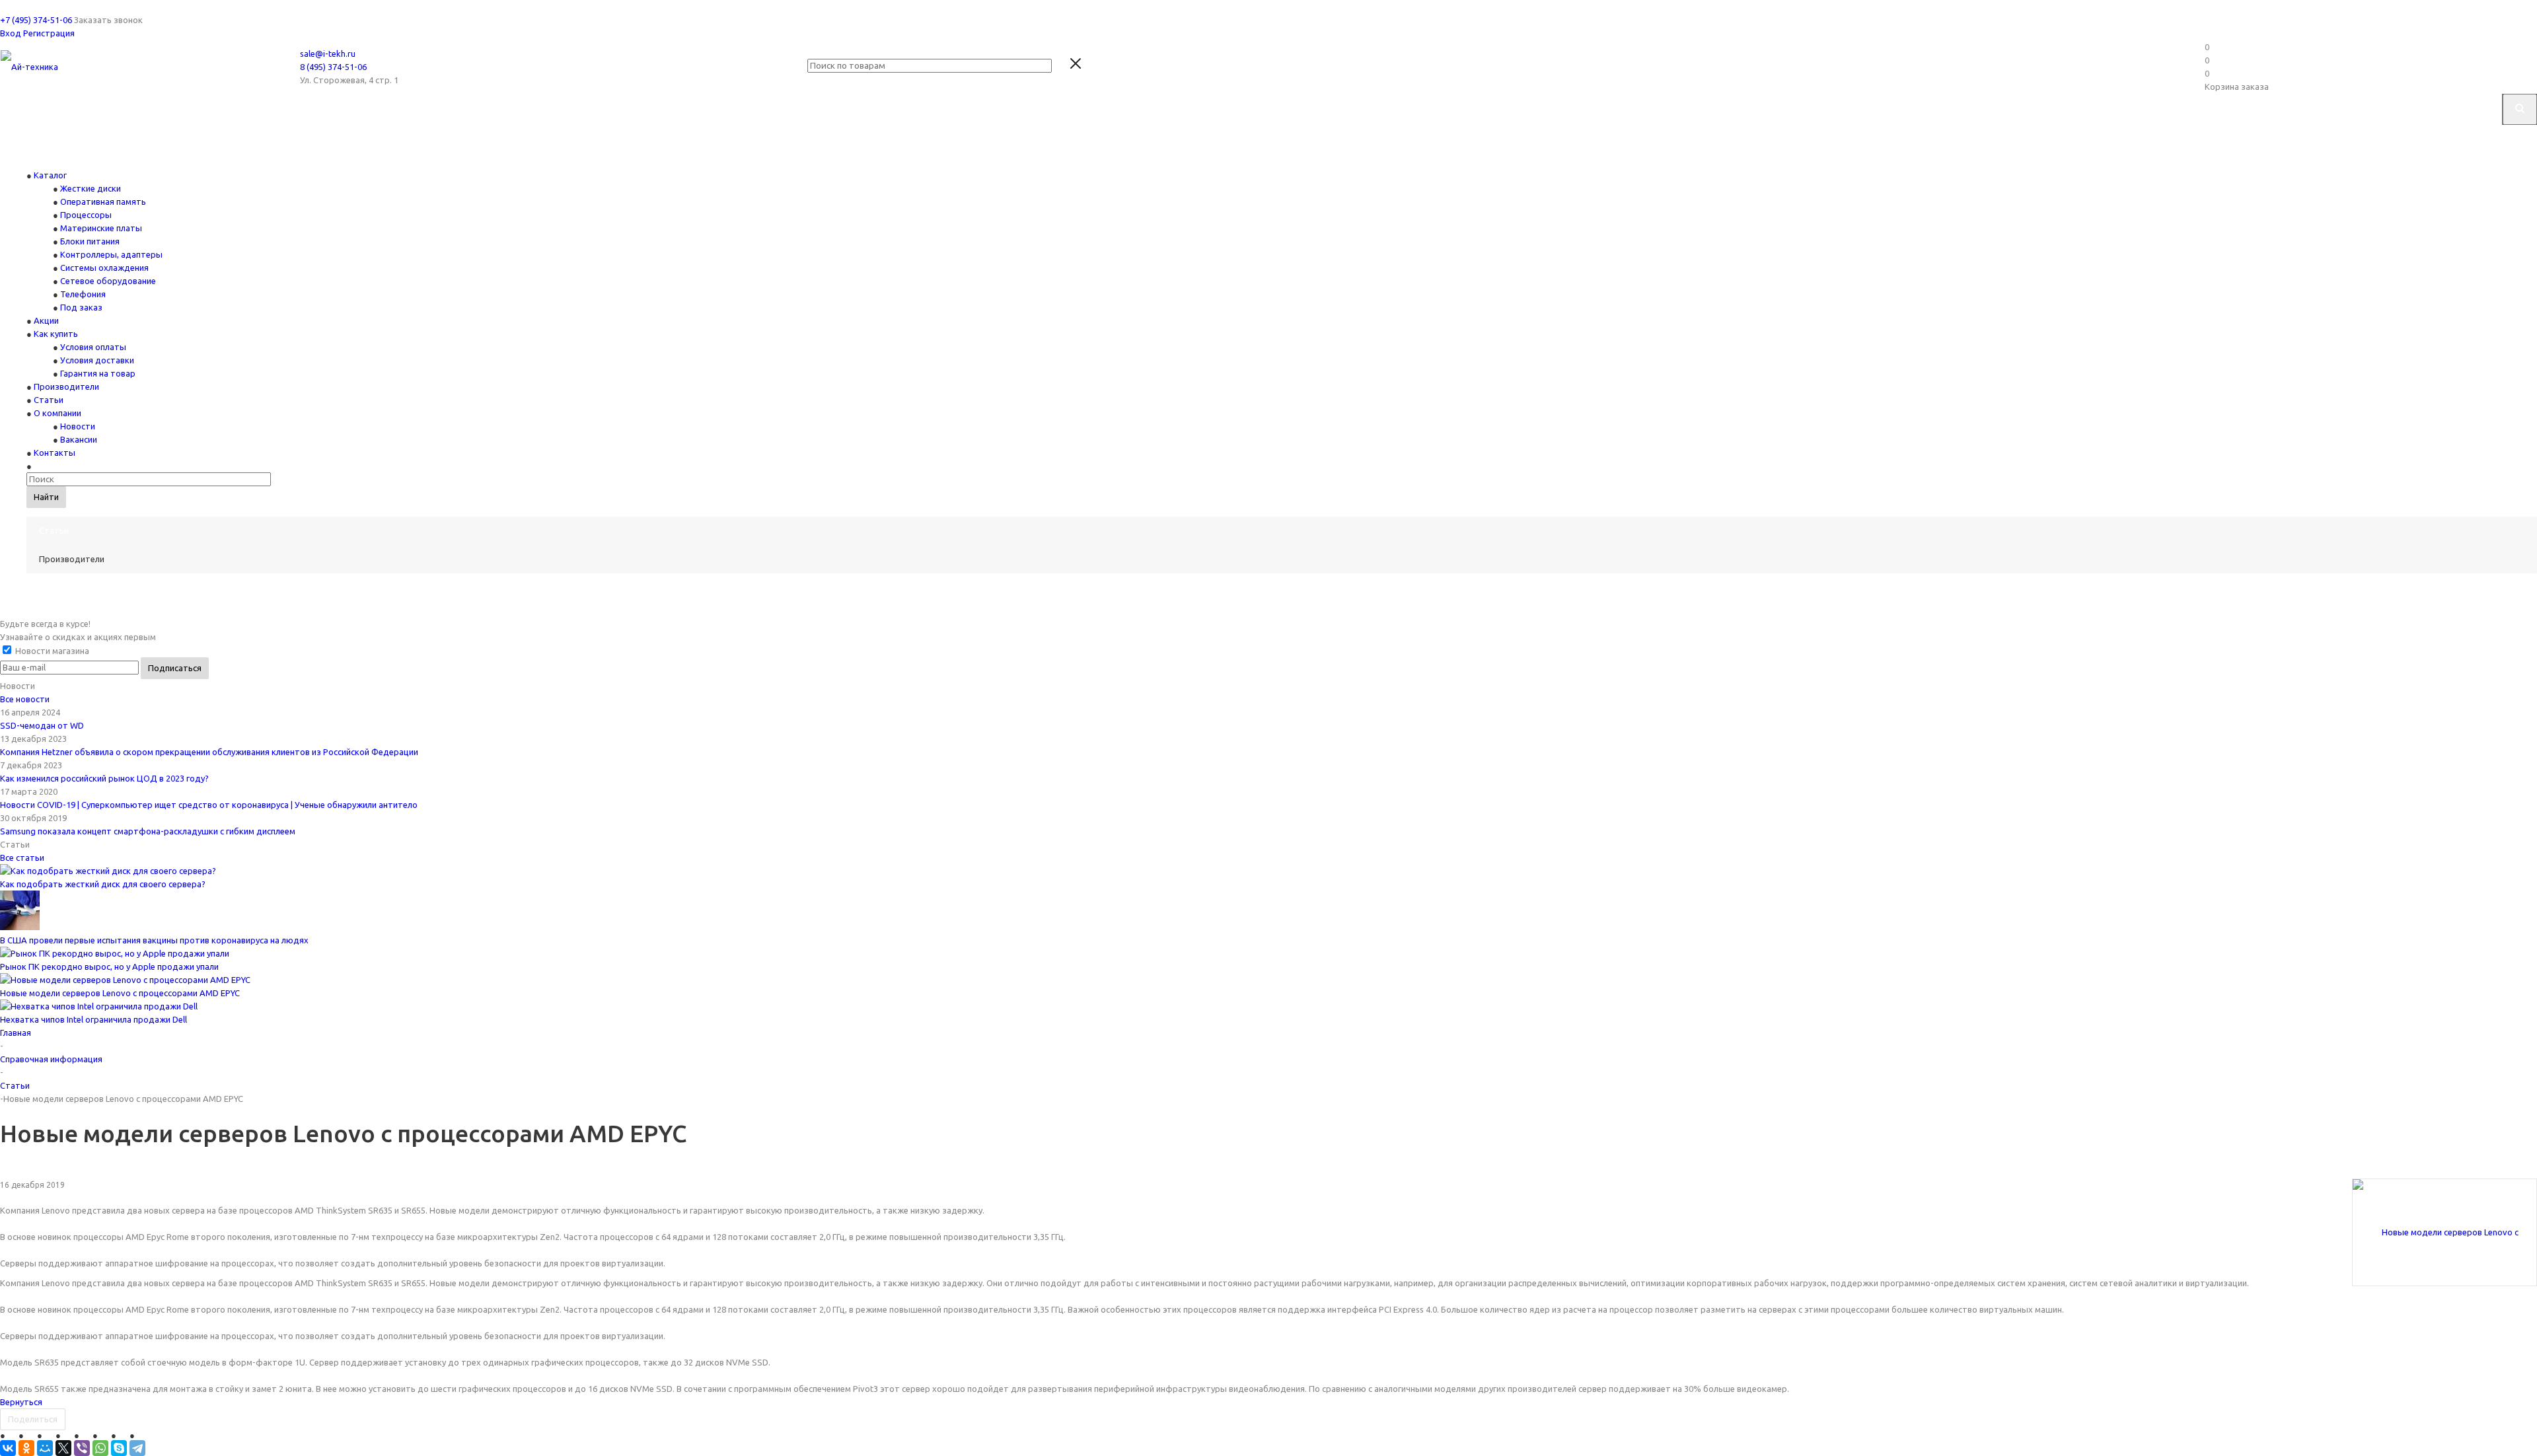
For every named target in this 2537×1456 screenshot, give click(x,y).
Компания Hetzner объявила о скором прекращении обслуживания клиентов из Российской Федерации (209, 752)
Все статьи (22, 857)
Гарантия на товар (98, 373)
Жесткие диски (91, 188)
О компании (57, 413)
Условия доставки (97, 360)
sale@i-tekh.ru (328, 54)
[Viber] (82, 1448)
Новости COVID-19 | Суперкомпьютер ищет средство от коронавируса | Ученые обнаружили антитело (209, 805)
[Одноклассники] (26, 1448)
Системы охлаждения (104, 268)
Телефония (83, 294)
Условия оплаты (93, 347)
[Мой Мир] (45, 1448)
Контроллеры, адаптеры (111, 254)
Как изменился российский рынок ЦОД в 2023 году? (104, 778)
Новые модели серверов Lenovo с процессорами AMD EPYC (120, 993)
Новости (78, 426)
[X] (63, 1448)
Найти (46, 497)
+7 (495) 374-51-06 (36, 20)
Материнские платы (101, 228)
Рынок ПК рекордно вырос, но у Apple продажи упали (109, 966)
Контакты (55, 453)
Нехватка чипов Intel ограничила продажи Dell (93, 1019)
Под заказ (81, 307)
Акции (46, 320)
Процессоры (86, 215)
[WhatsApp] (100, 1448)
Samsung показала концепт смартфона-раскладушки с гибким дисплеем (148, 831)
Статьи (49, 400)
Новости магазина (51, 651)
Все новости (25, 699)
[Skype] (119, 1448)
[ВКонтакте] (8, 1448)
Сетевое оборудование (108, 281)
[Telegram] (137, 1448)
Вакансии (79, 439)
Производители (66, 386)
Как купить (56, 334)
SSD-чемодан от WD (42, 725)
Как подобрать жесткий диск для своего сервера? (103, 884)
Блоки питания (90, 241)
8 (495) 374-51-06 (333, 67)
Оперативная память (103, 201)
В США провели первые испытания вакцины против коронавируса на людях (154, 940)
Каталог (50, 175)
